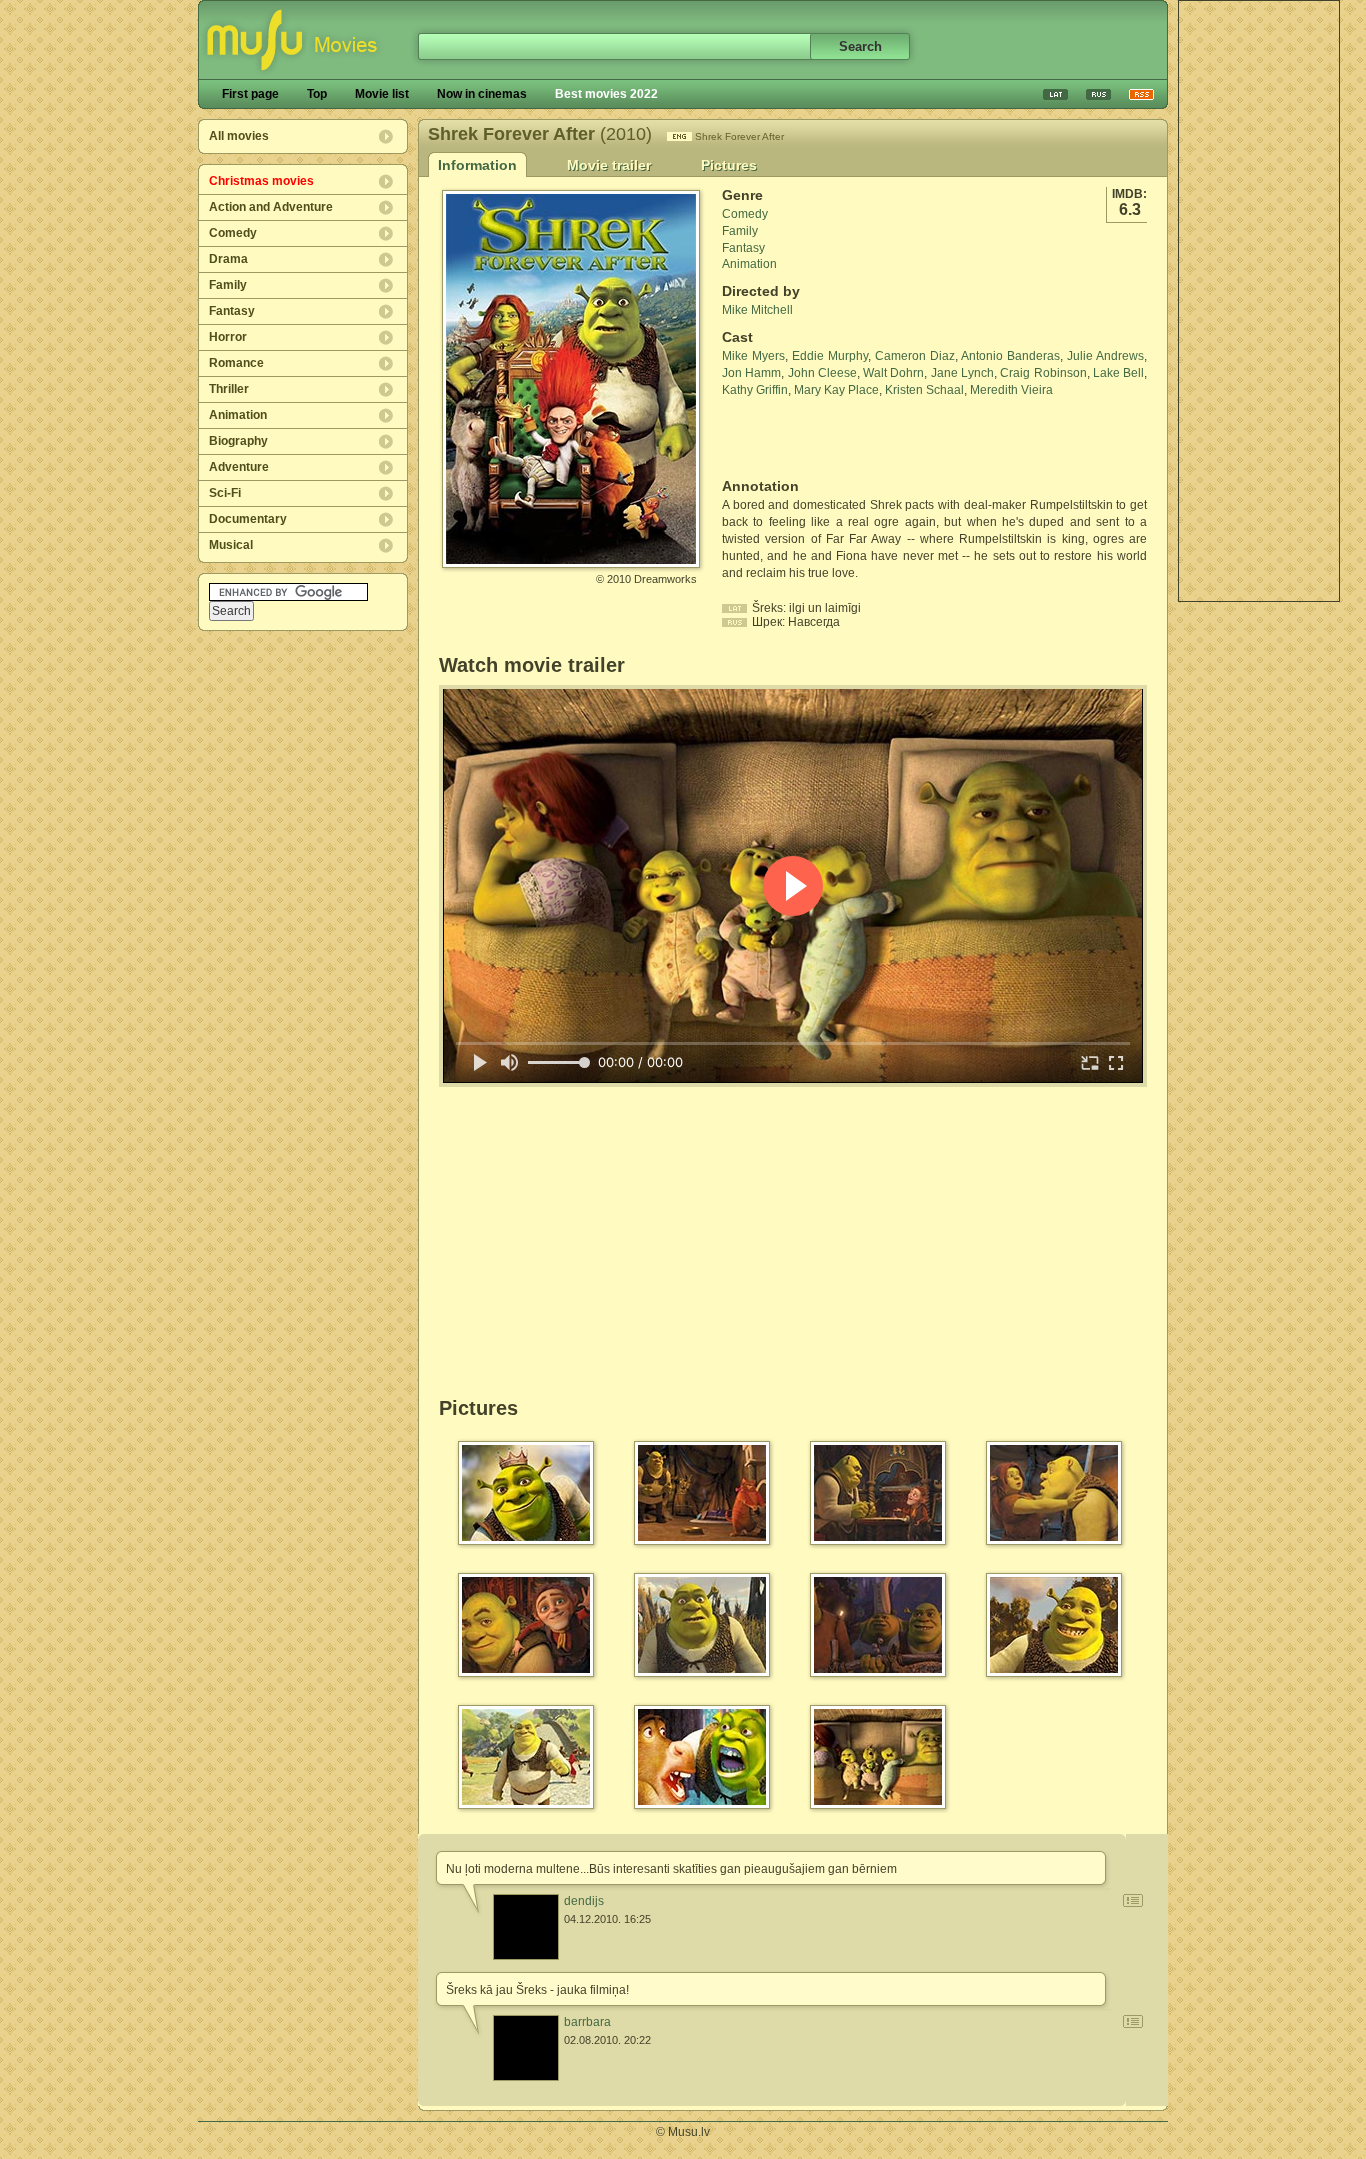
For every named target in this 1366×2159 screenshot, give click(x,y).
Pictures (729, 165)
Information (477, 165)
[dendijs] (526, 1927)
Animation (238, 415)
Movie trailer (609, 165)
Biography (238, 441)
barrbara (587, 2022)
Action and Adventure (271, 207)
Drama (228, 259)
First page (250, 94)
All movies (239, 136)
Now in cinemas (482, 94)
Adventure (239, 467)
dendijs (584, 1901)
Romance (236, 363)
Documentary (248, 519)
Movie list (382, 94)
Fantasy (232, 311)
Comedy (233, 233)
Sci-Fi (225, 493)
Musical (231, 545)
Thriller (229, 389)
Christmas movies (261, 181)
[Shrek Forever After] (571, 560)
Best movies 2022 (606, 94)
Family (228, 285)
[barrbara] (526, 2048)
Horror (228, 337)
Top (317, 94)
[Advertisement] (1259, 301)
